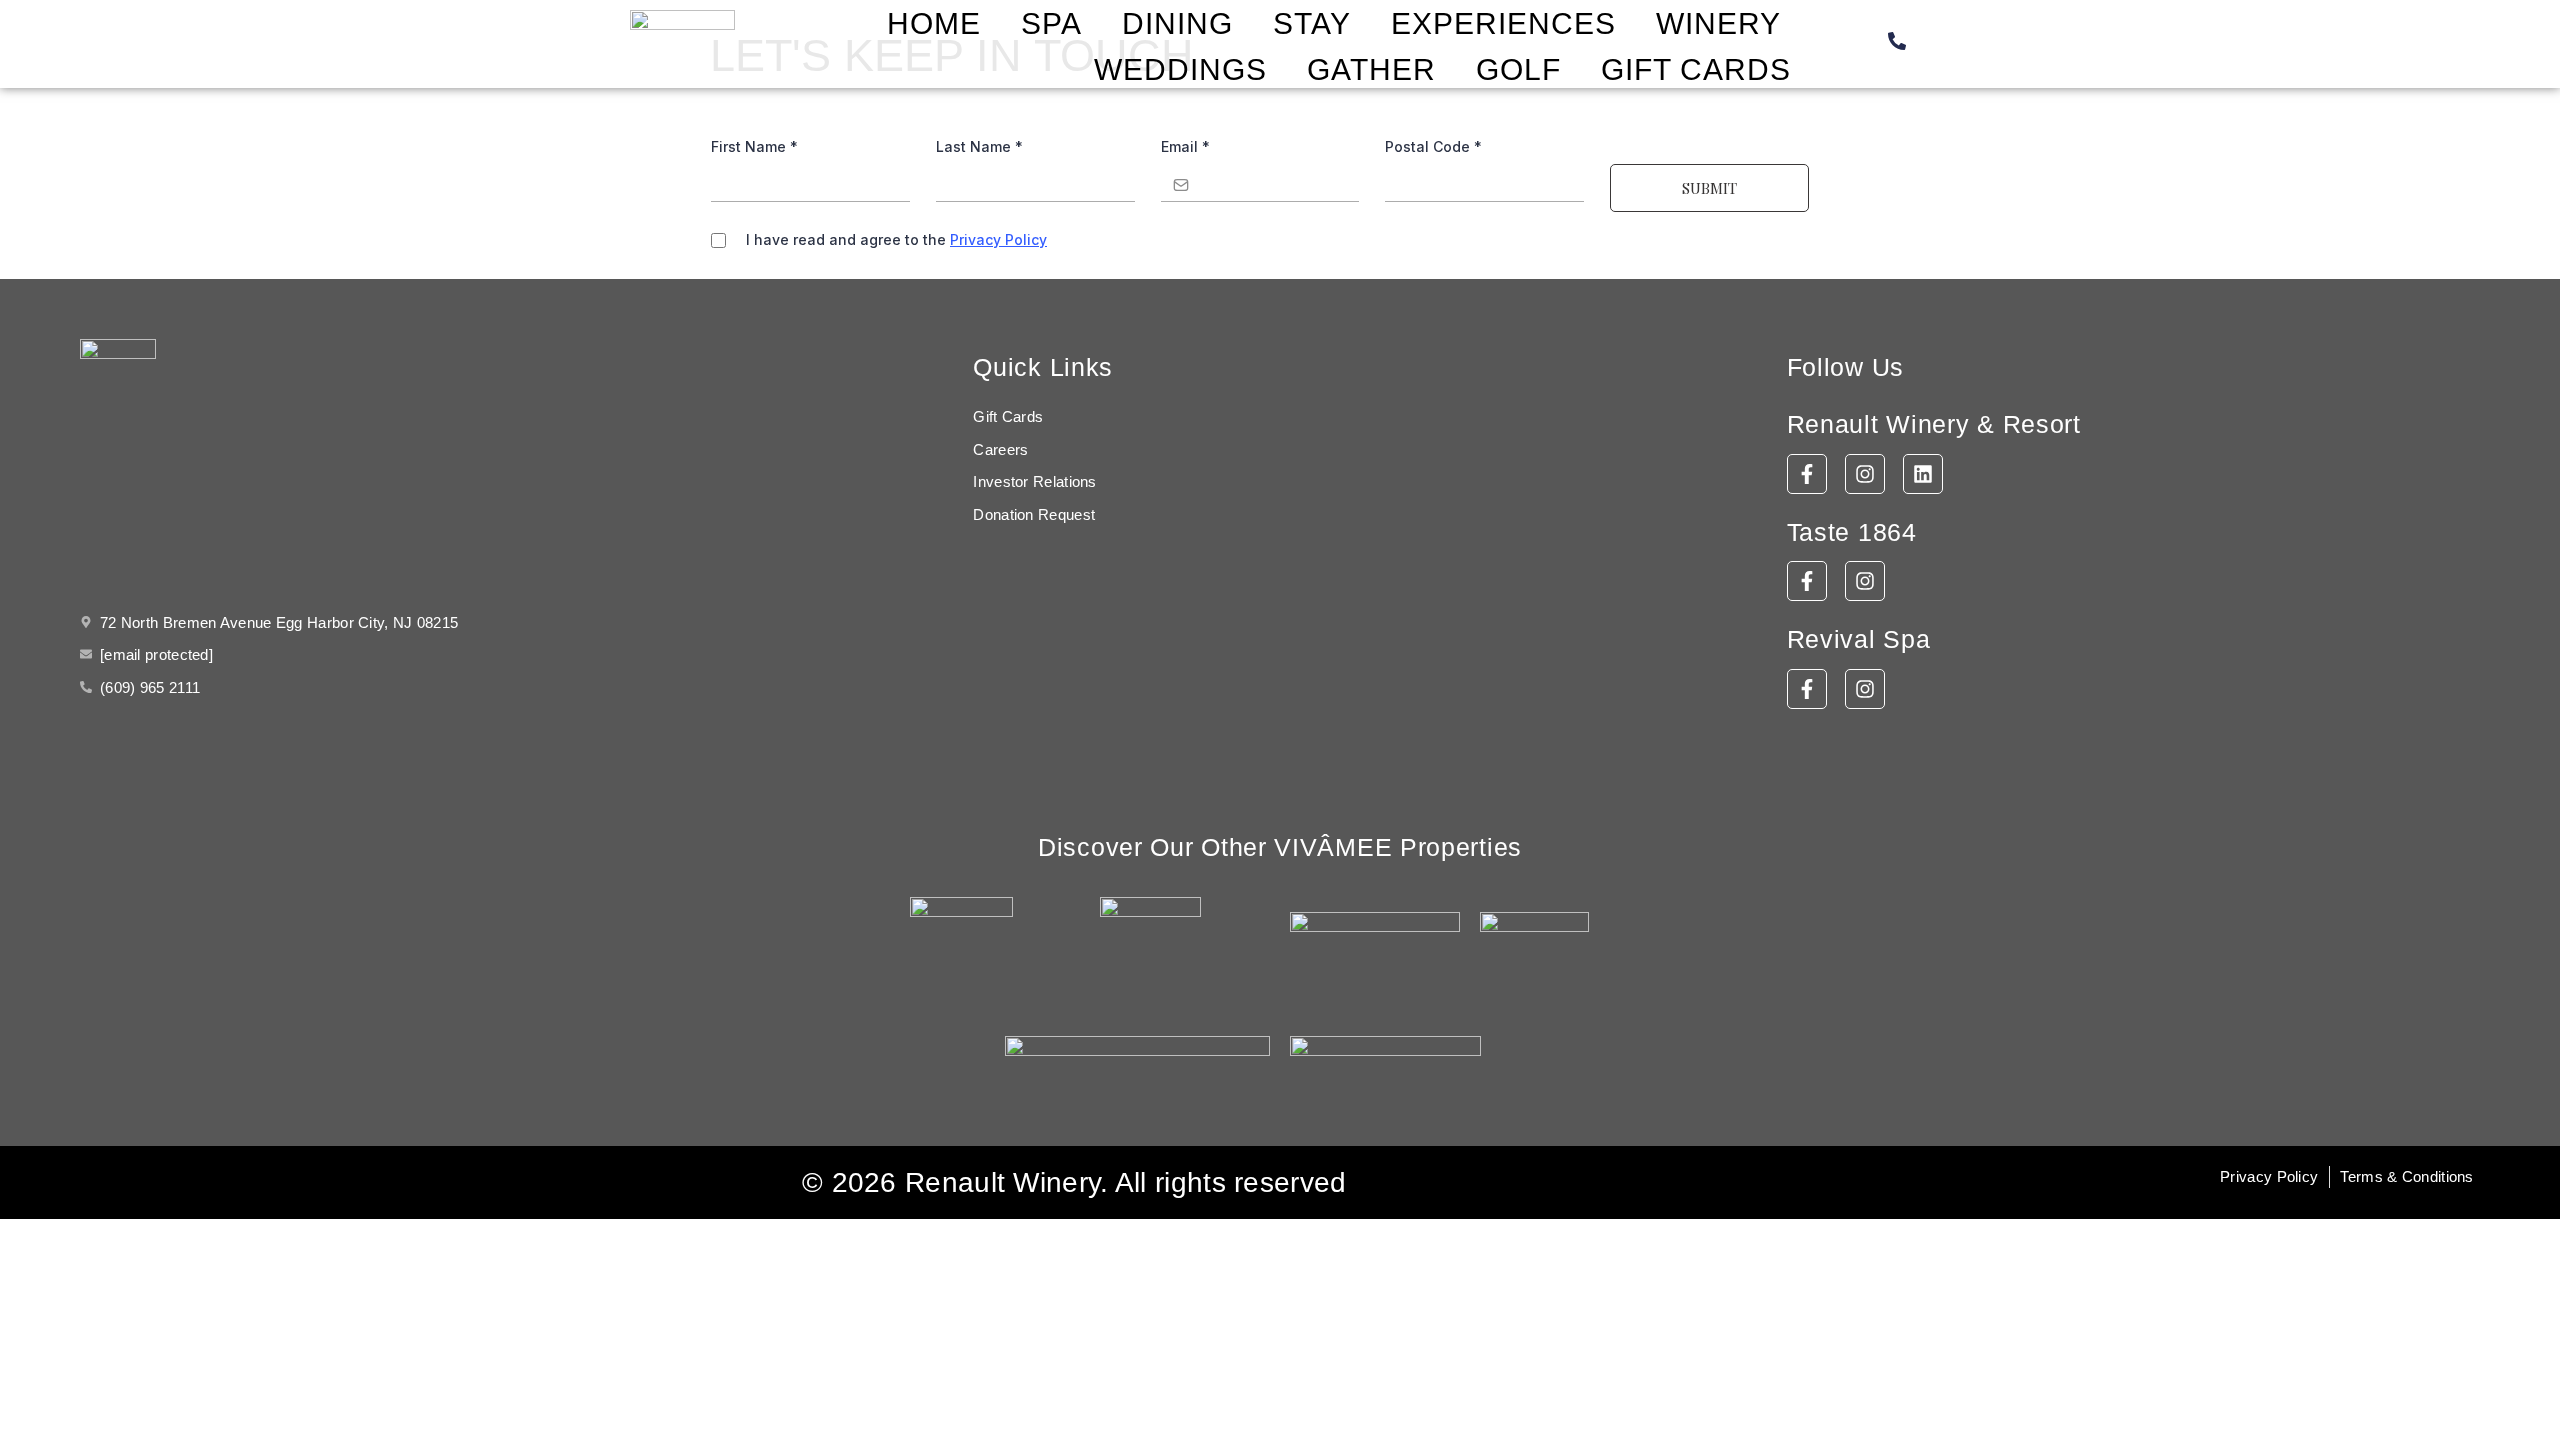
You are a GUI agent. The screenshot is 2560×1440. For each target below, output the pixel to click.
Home (934, 23)
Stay (1312, 23)
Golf (1518, 69)
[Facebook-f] (1807, 474)
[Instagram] (1865, 474)
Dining (1177, 23)
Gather (1371, 69)
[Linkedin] (1923, 474)
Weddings (1180, 69)
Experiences (1503, 23)
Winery (1718, 23)
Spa (1051, 23)
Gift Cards (1696, 69)
